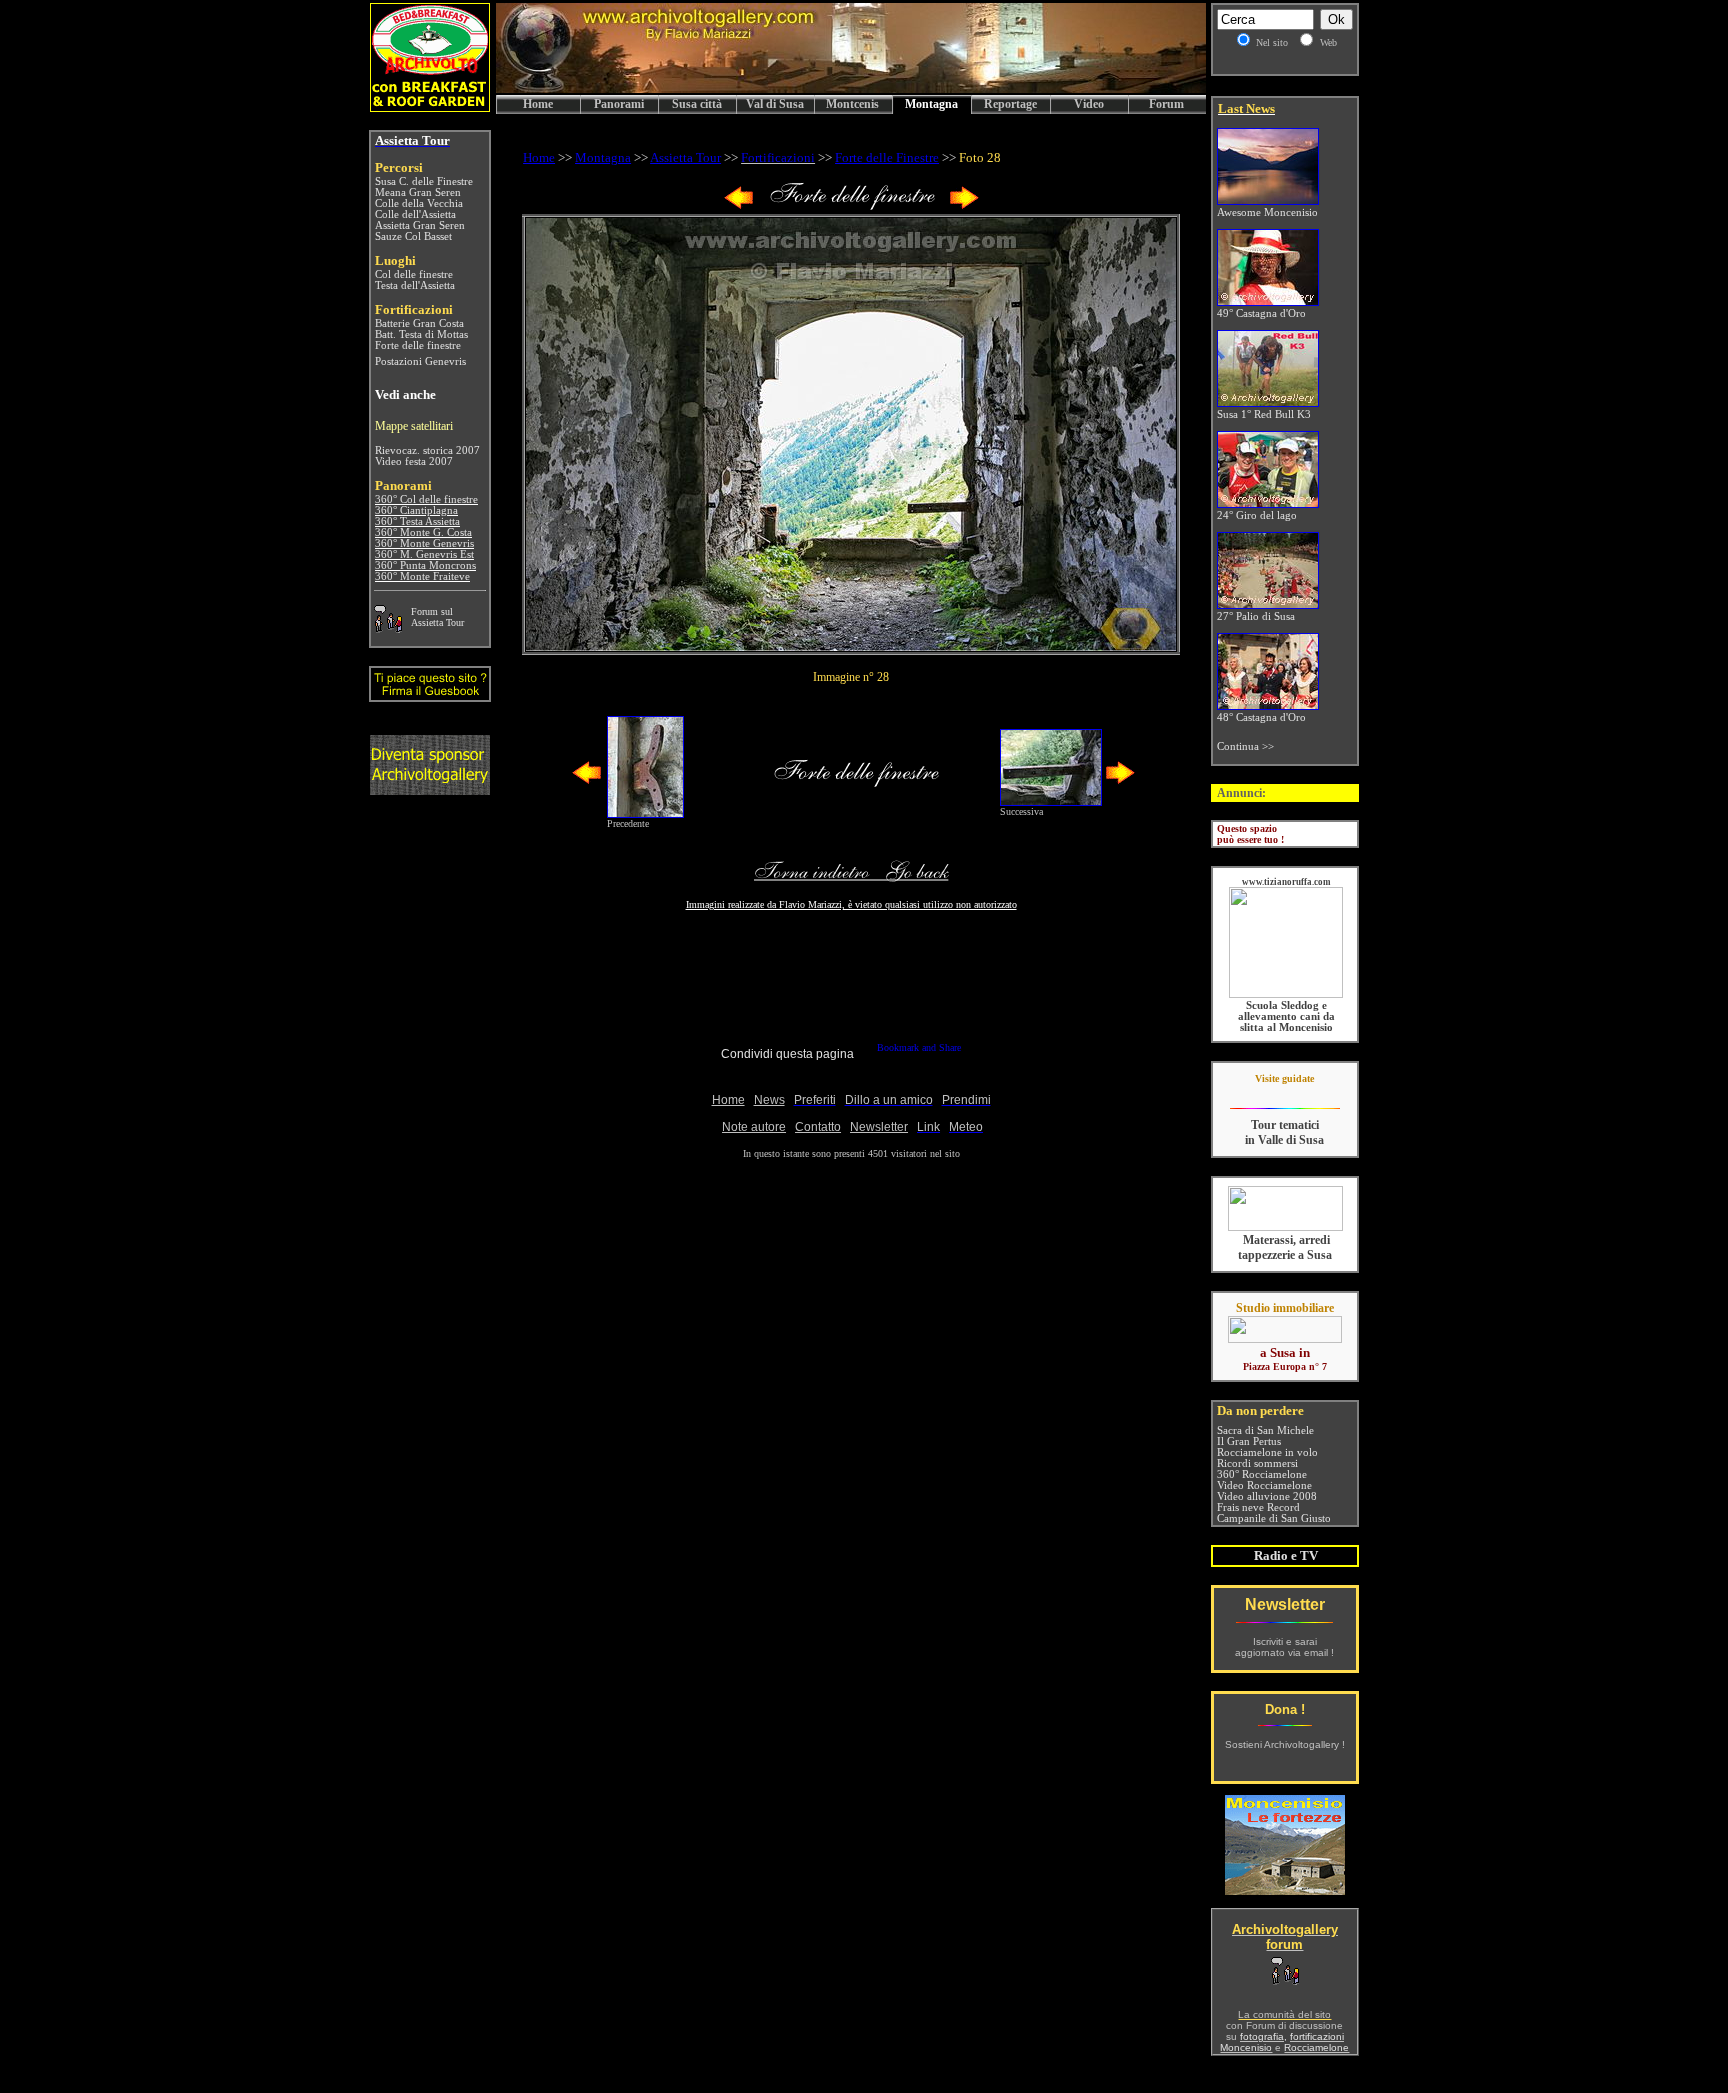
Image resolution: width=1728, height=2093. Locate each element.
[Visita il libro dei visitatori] (430, 693)
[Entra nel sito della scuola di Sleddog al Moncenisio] (1286, 994)
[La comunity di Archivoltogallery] (388, 627)
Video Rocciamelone (1264, 1485)
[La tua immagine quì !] (430, 789)
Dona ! (1285, 1709)
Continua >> (1245, 746)
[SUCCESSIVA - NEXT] (964, 205)
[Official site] (1284, 1093)
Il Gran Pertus (1249, 1441)
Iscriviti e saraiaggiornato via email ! (1284, 1647)
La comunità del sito (1284, 2014)
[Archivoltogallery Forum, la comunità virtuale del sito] (1285, 1980)
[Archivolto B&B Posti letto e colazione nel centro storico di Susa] (430, 106)
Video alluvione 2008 (1267, 1496)
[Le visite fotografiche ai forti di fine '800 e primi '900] (1285, 1889)
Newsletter (1285, 1604)
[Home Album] (851, 205)
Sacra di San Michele (1265, 1430)
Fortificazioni (778, 157)
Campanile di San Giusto (1274, 1518)
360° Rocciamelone (1262, 1474)
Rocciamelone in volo (1267, 1452)
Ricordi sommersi (1257, 1463)
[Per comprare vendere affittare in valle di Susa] (1285, 1339)
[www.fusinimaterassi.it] (1285, 1227)
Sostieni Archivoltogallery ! (1285, 1744)
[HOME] (851, 89)
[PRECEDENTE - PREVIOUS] (739, 205)
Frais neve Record (1258, 1507)
